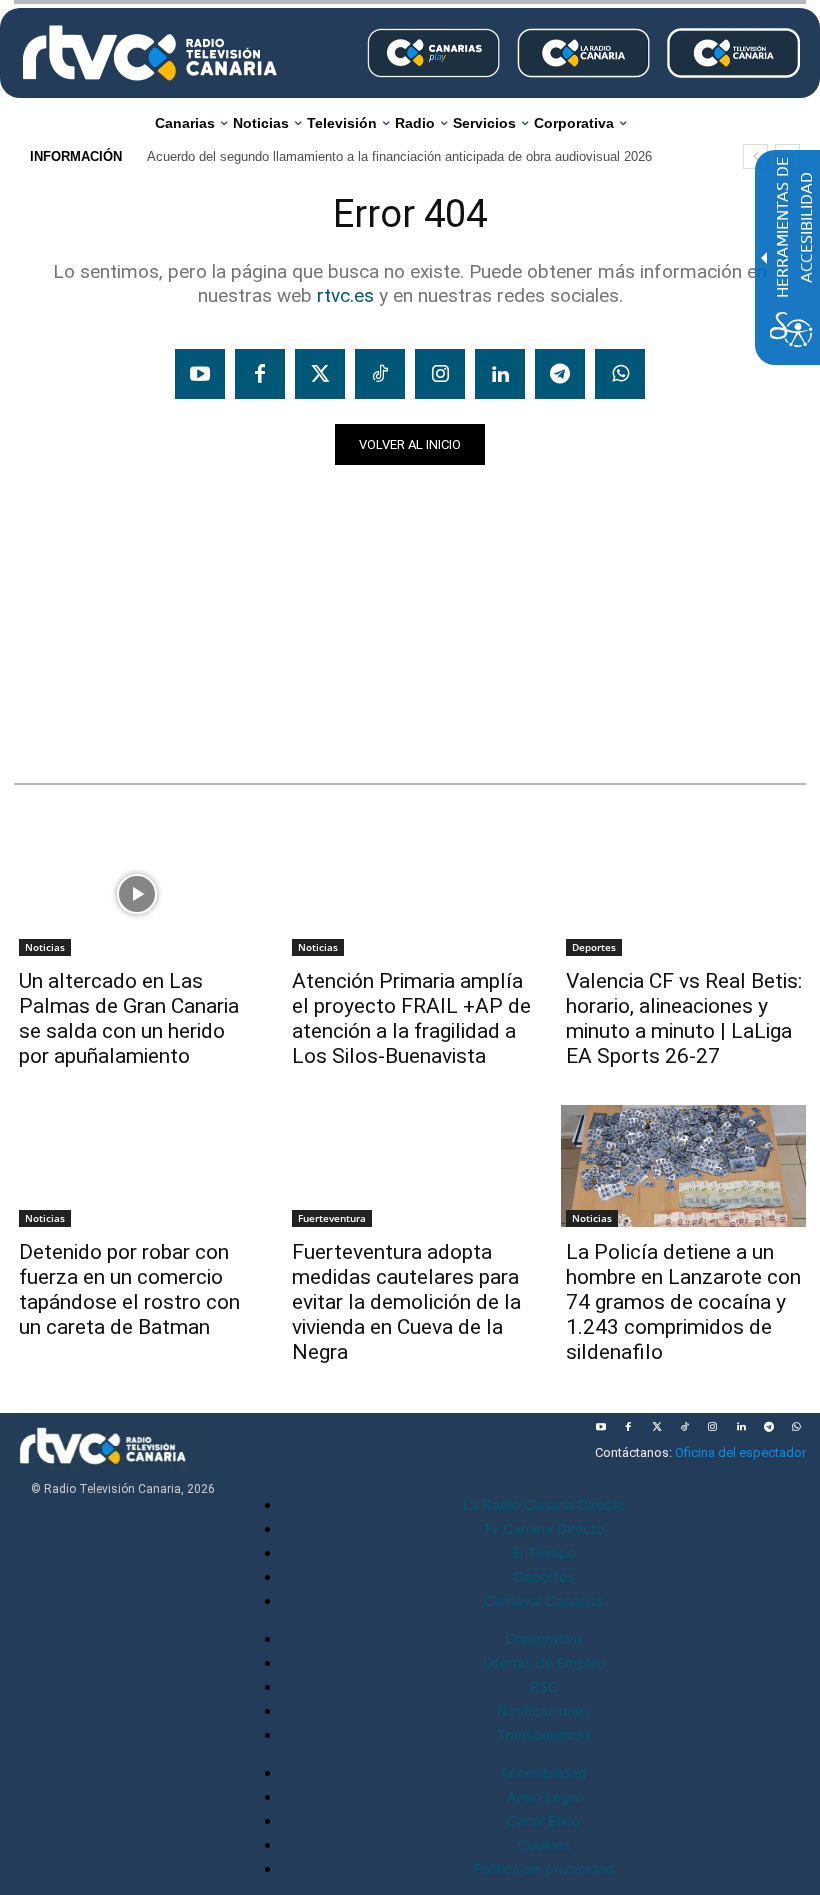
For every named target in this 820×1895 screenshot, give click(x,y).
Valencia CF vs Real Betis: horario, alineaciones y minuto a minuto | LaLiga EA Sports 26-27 (684, 1018)
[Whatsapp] (620, 374)
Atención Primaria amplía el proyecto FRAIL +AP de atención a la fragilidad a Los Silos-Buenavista (411, 1018)
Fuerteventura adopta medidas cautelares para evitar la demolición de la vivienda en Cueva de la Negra (406, 1302)
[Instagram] (440, 374)
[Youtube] (200, 374)
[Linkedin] (500, 374)
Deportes (594, 947)
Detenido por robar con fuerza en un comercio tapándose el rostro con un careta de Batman (129, 1289)
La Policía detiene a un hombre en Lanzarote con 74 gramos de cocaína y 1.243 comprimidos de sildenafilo (683, 1302)
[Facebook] (260, 374)
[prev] (755, 156)
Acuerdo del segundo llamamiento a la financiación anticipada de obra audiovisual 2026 (399, 156)
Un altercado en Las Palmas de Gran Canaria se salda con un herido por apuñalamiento (129, 1018)
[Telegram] (560, 374)
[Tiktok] (380, 374)
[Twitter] (320, 374)
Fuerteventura (332, 1218)
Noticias (52, 720)
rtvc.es (345, 295)
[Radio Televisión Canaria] (150, 53)
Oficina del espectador (740, 1452)
